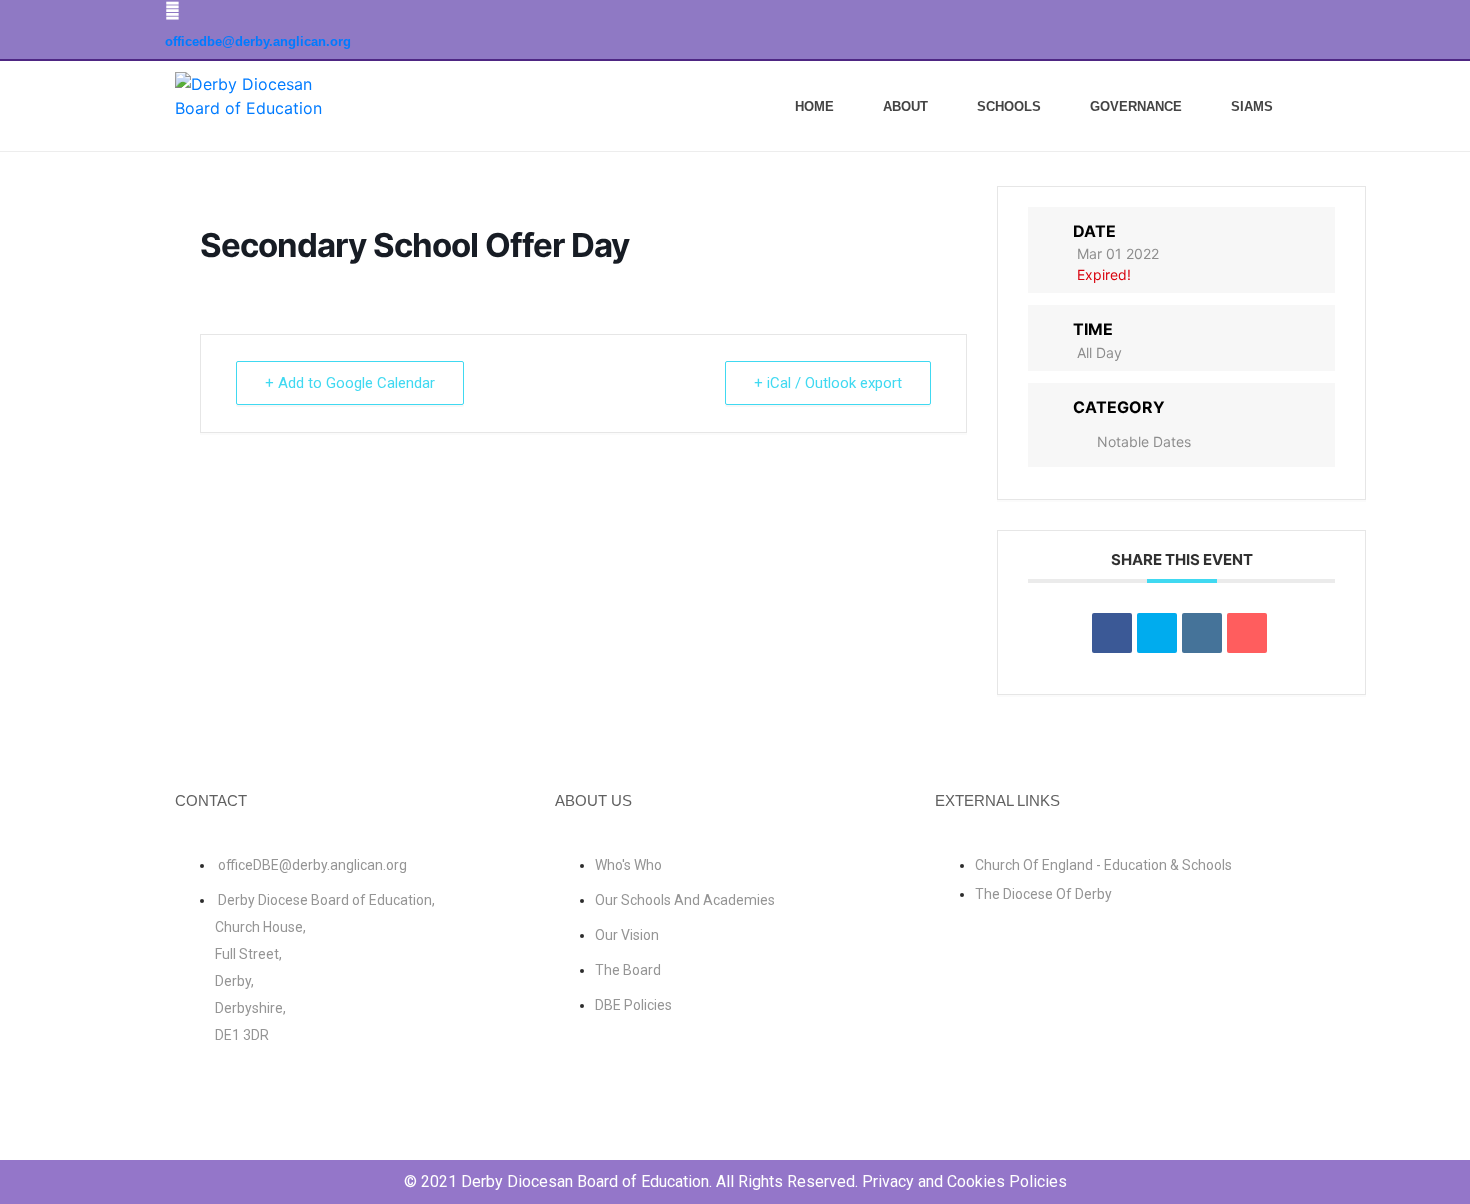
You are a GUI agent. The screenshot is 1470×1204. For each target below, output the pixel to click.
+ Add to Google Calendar (350, 383)
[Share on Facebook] (1112, 633)
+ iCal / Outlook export (828, 383)
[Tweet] (1157, 633)
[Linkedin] (1202, 633)
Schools (1009, 106)
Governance (1136, 106)
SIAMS (1252, 106)
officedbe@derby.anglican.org (258, 41)
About (905, 106)
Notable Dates (1144, 441)
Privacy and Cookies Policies (964, 1181)
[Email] (1247, 633)
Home (814, 106)
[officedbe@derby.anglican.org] (172, 10)
